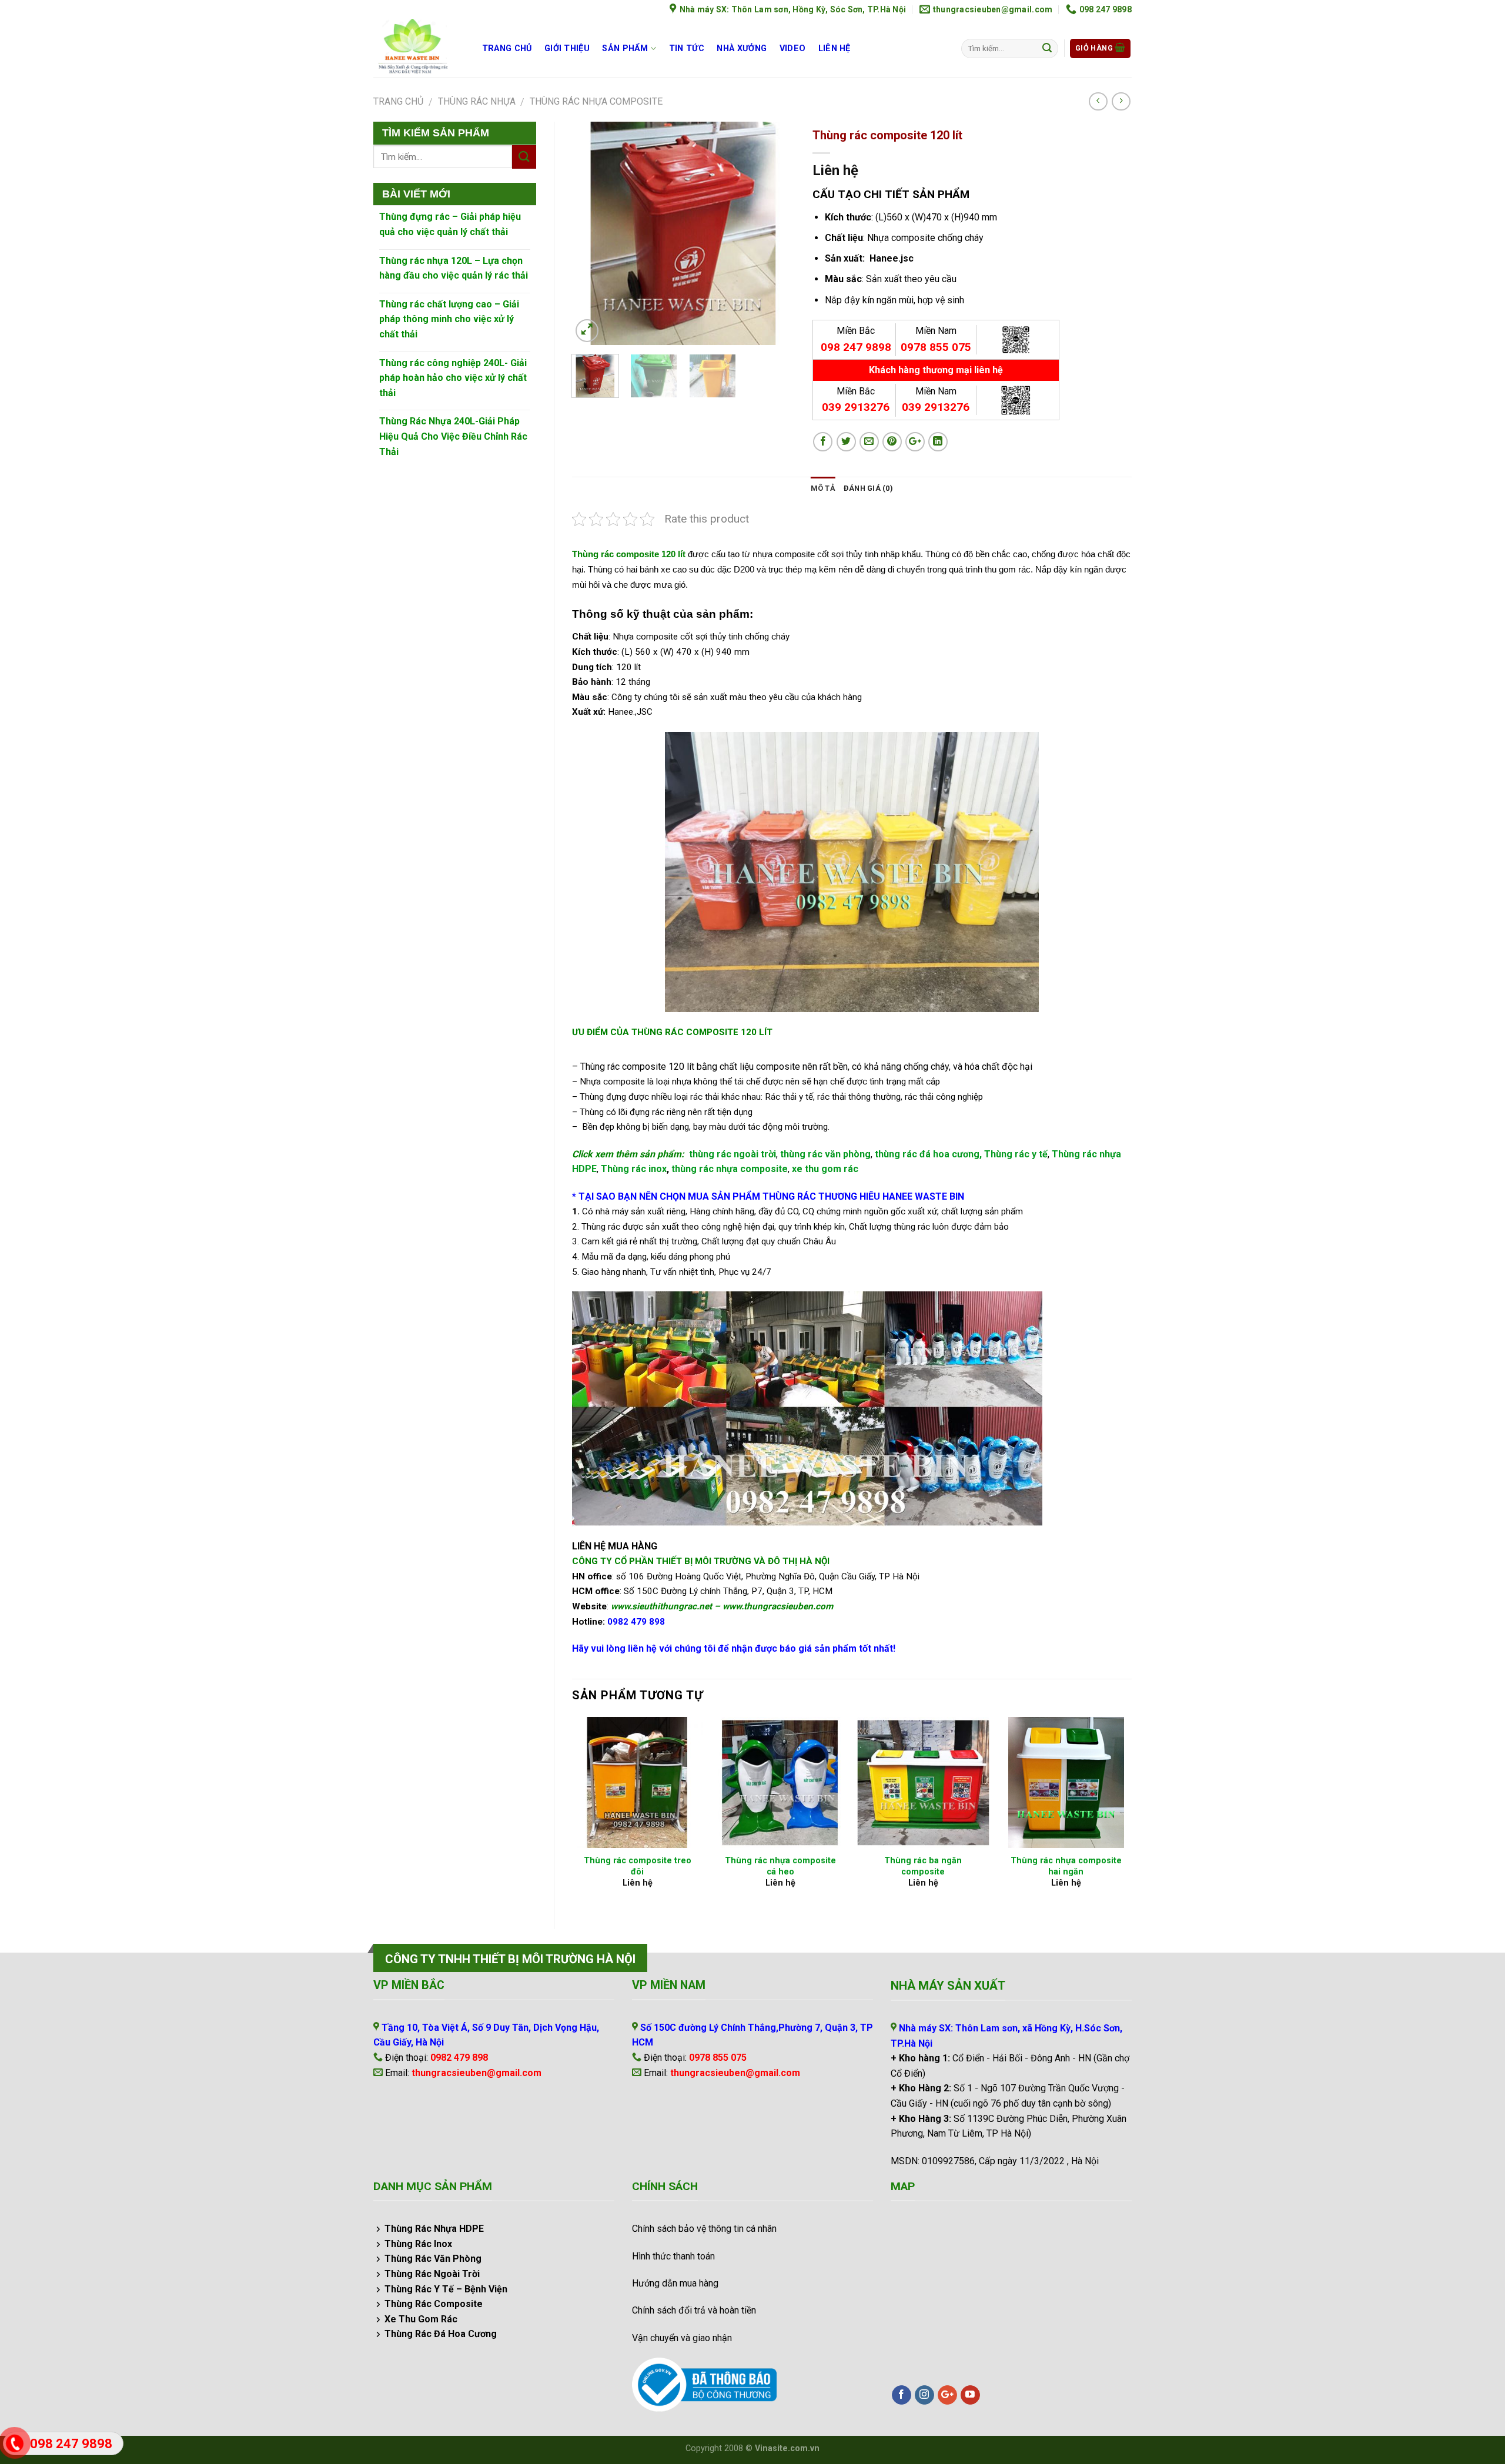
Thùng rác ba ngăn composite (923, 1866)
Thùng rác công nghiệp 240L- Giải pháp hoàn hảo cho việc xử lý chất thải (453, 378)
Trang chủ (507, 48)
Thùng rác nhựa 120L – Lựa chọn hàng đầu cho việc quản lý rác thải (454, 268)
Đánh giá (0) (868, 488)
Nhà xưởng (742, 48)
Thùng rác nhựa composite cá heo (780, 1866)
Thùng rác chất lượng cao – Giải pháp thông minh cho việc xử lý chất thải (449, 319)
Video (792, 48)
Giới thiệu (567, 48)
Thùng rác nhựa (477, 101)
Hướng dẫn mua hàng (675, 2283)
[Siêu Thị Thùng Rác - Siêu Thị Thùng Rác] (416, 48)
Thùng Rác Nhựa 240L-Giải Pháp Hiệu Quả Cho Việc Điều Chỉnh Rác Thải (453, 436)
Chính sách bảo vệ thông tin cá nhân (704, 2229)
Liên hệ (835, 48)
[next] (775, 233)
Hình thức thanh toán (673, 2256)
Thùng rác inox (634, 1169)
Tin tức (687, 48)
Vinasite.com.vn (787, 2448)
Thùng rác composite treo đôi (638, 1866)
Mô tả (823, 488)
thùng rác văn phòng (825, 1154)
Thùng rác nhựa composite (596, 101)
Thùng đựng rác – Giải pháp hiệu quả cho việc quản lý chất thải (450, 224)
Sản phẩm (625, 48)
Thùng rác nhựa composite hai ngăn (1066, 1866)
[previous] (591, 233)
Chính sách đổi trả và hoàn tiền (694, 2310)
